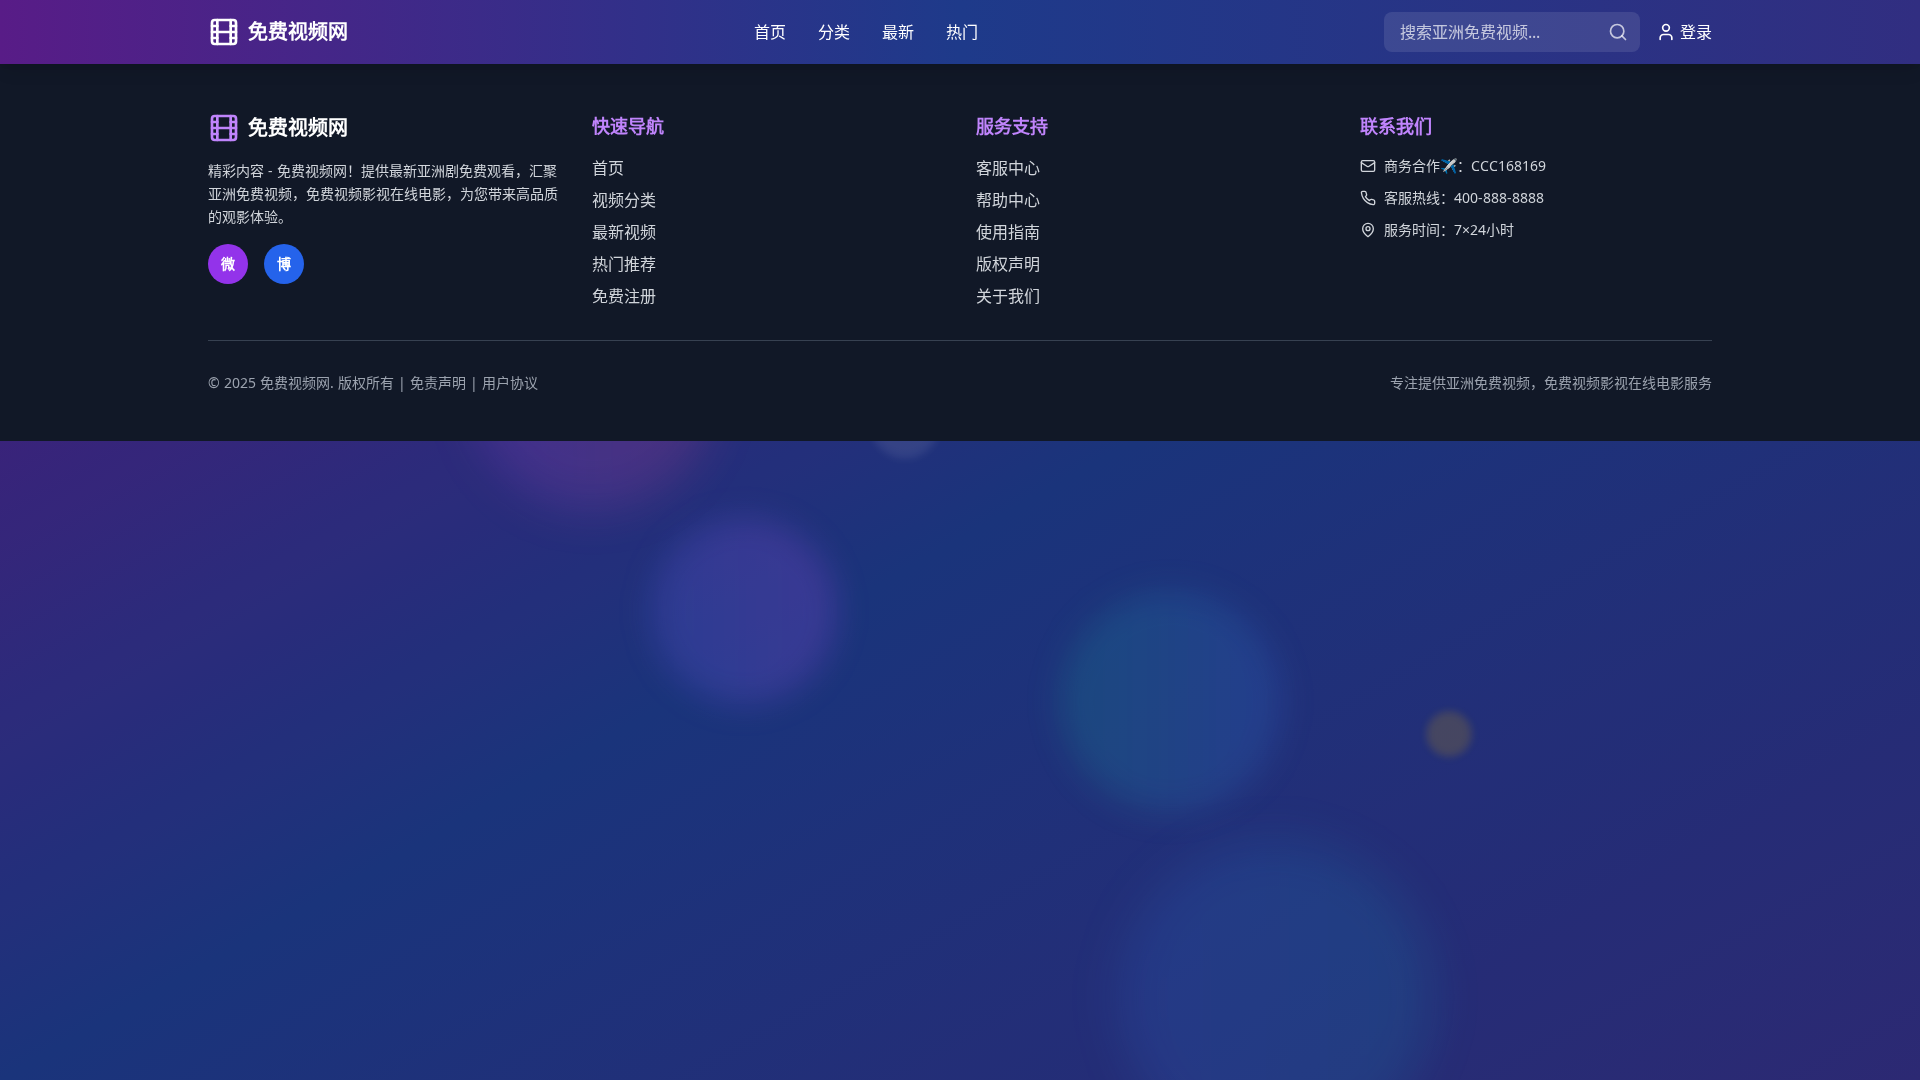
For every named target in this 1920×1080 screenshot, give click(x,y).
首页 (770, 32)
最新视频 (624, 232)
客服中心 (1008, 168)
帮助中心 (1008, 200)
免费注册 (624, 296)
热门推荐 (624, 264)
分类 (834, 32)
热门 (962, 32)
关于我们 (1008, 296)
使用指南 (1008, 232)
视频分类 (624, 200)
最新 (898, 32)
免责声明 (438, 382)
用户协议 (510, 382)
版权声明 (1008, 264)
